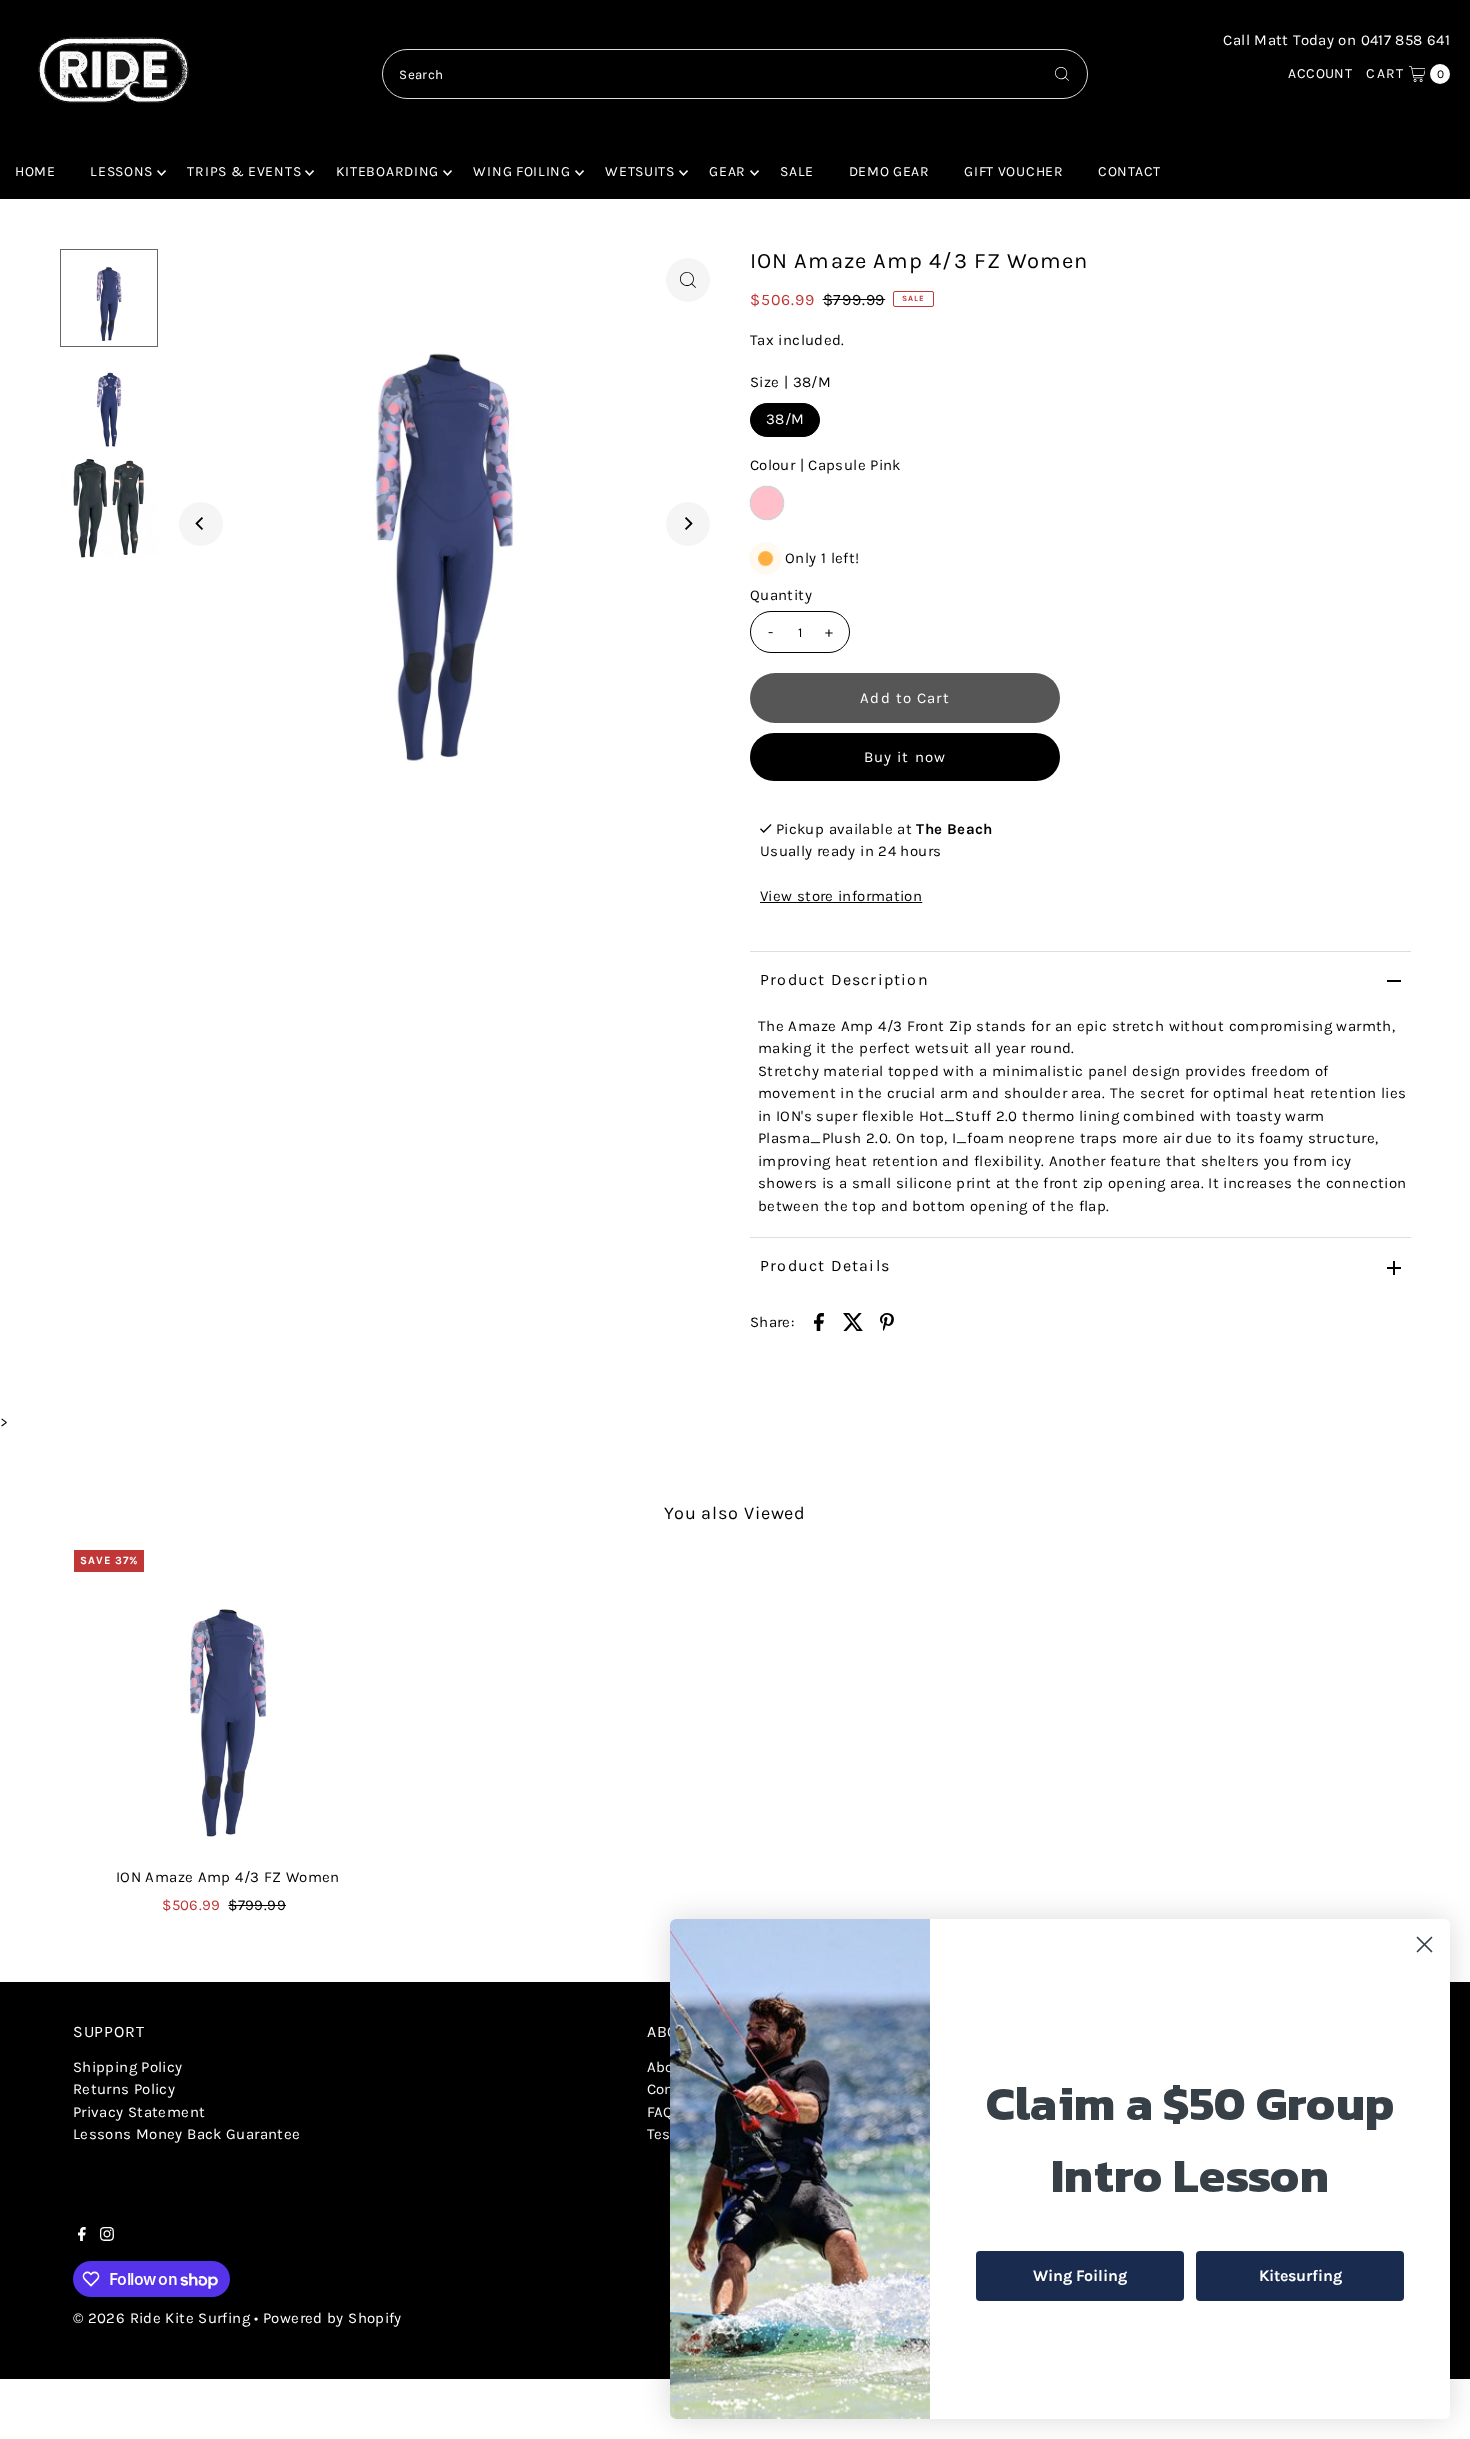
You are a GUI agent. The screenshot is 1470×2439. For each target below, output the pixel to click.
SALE (797, 171)
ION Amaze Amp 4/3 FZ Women (228, 1877)
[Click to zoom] (688, 280)
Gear (727, 171)
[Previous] (201, 524)
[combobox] (734, 74)
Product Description (844, 979)
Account (1320, 73)
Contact (1129, 171)
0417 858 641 (1406, 40)
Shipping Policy (128, 2067)
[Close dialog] (1424, 1944)
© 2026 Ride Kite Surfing (161, 2318)
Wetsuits (640, 171)
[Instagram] (107, 2236)
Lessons (121, 171)
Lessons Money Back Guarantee (187, 2134)
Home (35, 171)
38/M (785, 419)
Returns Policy (124, 2089)
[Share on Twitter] (853, 1321)
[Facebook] (82, 2236)
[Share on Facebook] (819, 1321)
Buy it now (905, 757)
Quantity (781, 595)
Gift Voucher (1013, 171)
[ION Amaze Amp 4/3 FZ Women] (228, 1704)
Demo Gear (889, 171)
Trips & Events (244, 171)
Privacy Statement (139, 2112)
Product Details (825, 1265)
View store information (841, 896)
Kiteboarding (387, 171)
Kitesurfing (1300, 2275)
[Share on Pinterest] (887, 1321)
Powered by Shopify (332, 2318)
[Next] (688, 524)
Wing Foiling (521, 171)
